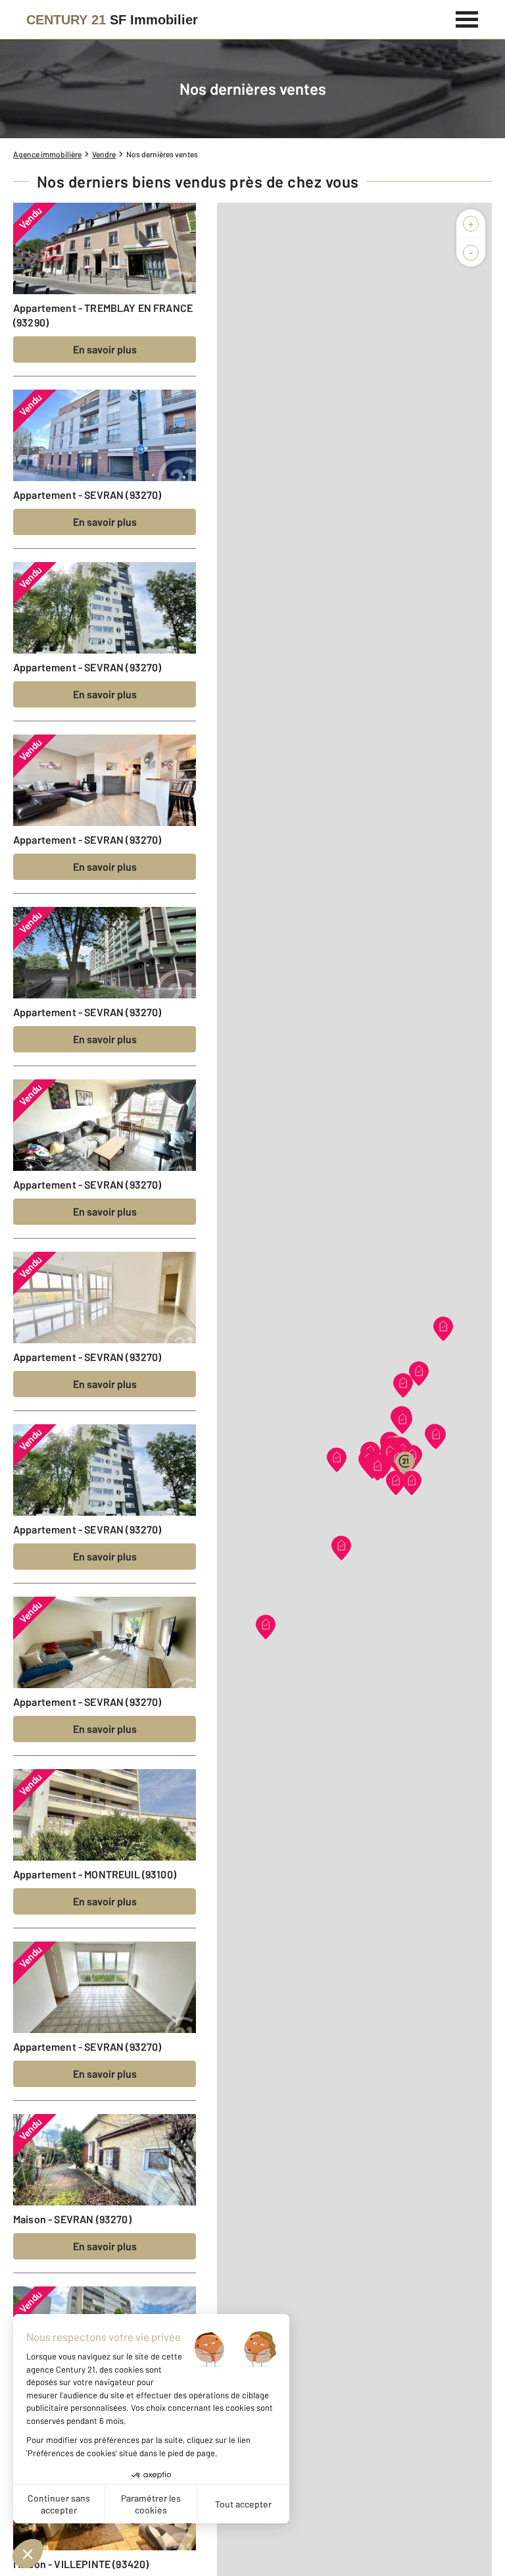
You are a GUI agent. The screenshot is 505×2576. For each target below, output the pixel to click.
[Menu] (467, 18)
